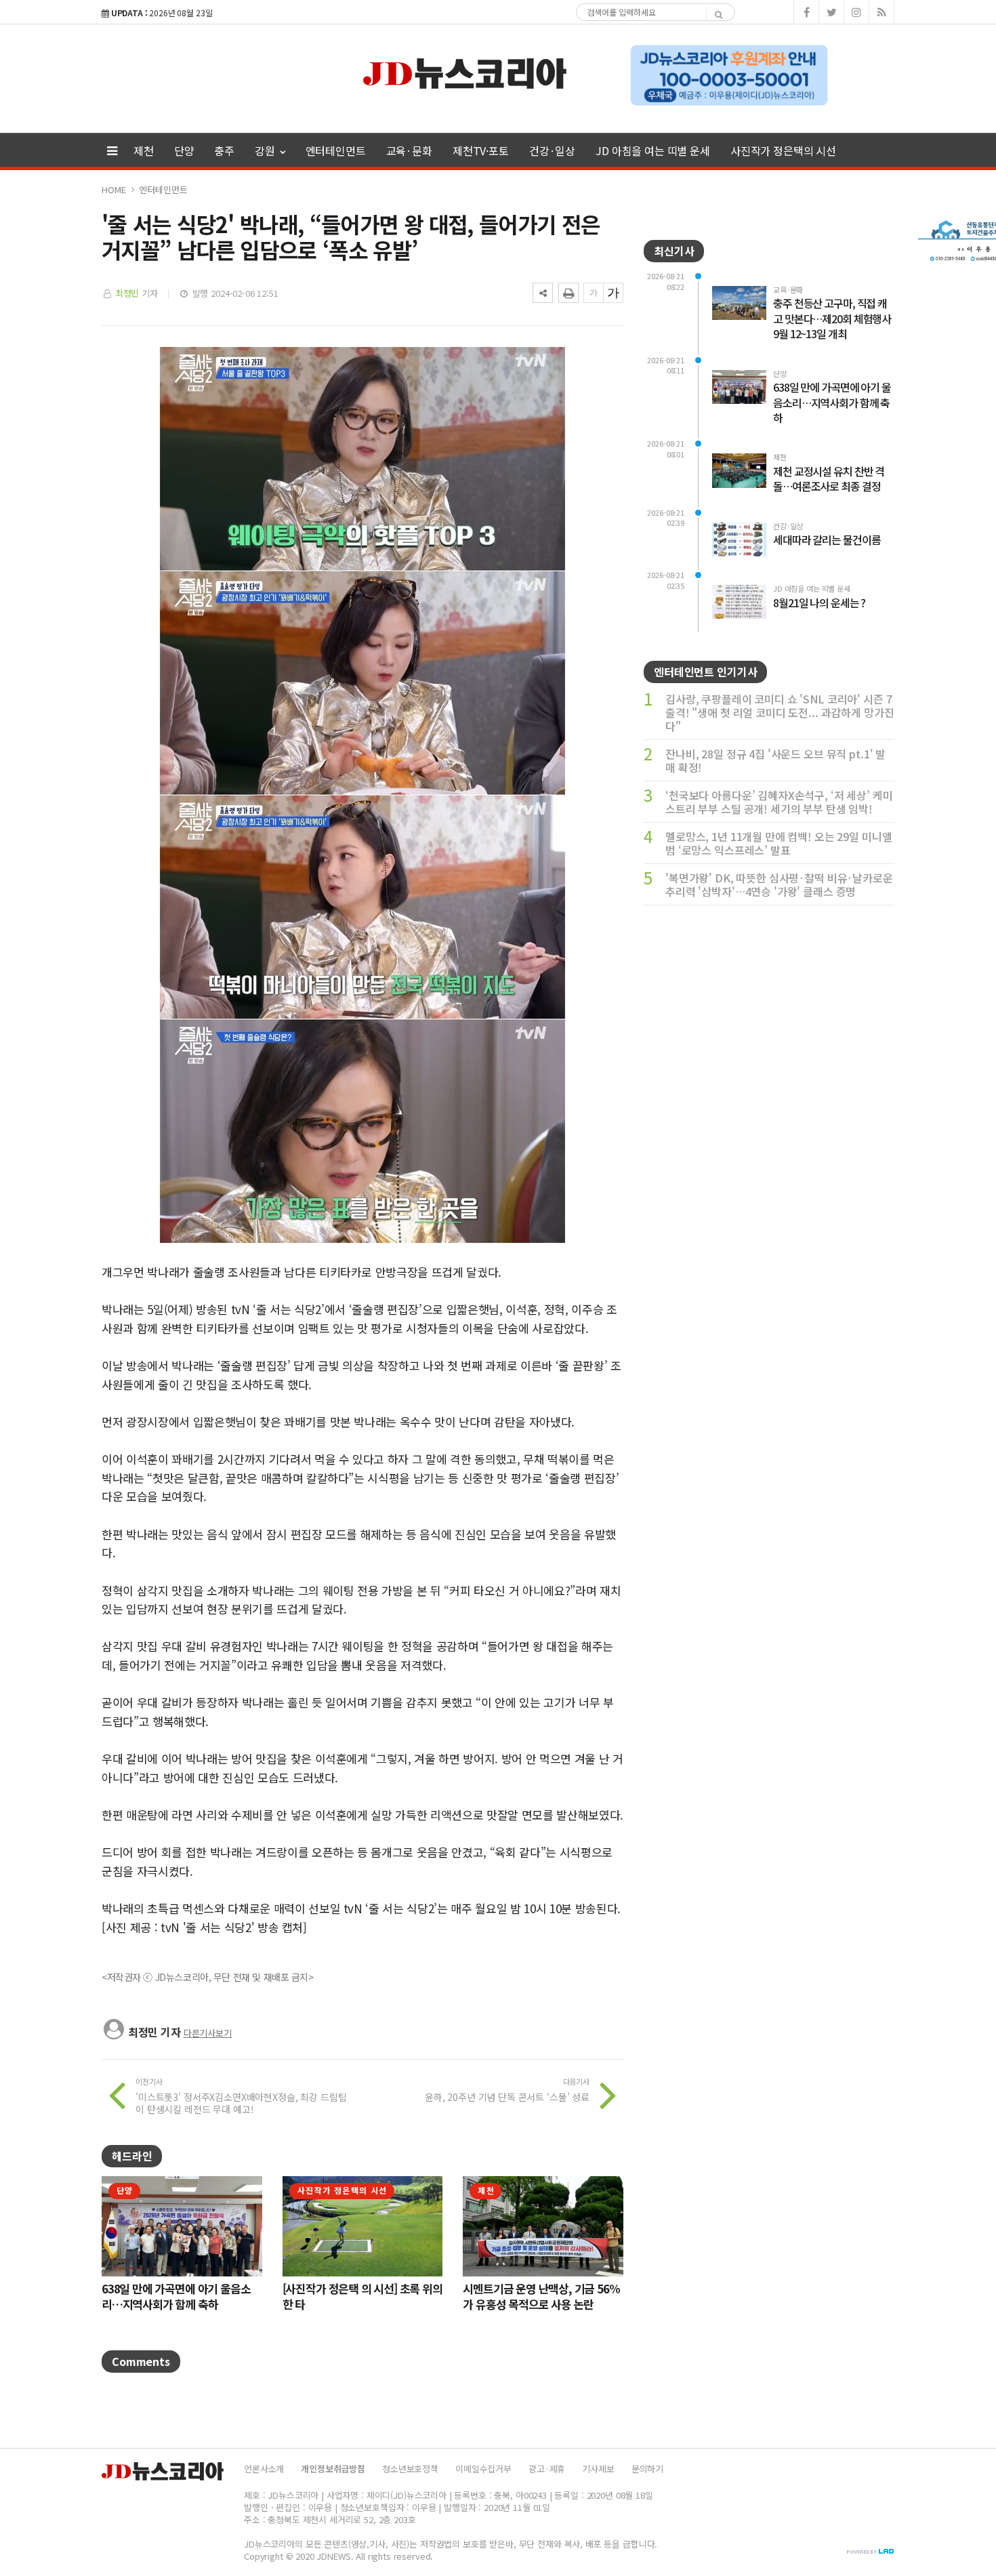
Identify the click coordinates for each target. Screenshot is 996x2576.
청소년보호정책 (410, 2469)
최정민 (127, 293)
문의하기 (647, 2469)
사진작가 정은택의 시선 (783, 150)
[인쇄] (568, 293)
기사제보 (598, 2469)
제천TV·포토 (481, 150)
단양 (184, 150)
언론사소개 (264, 2469)
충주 (224, 150)
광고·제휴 (547, 2469)
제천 (144, 150)
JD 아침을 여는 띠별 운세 (653, 150)
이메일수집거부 (483, 2469)
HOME (113, 189)
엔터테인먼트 (336, 150)
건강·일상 (552, 150)
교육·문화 (409, 150)
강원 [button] (266, 150)
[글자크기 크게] (613, 293)
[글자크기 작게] (594, 293)
